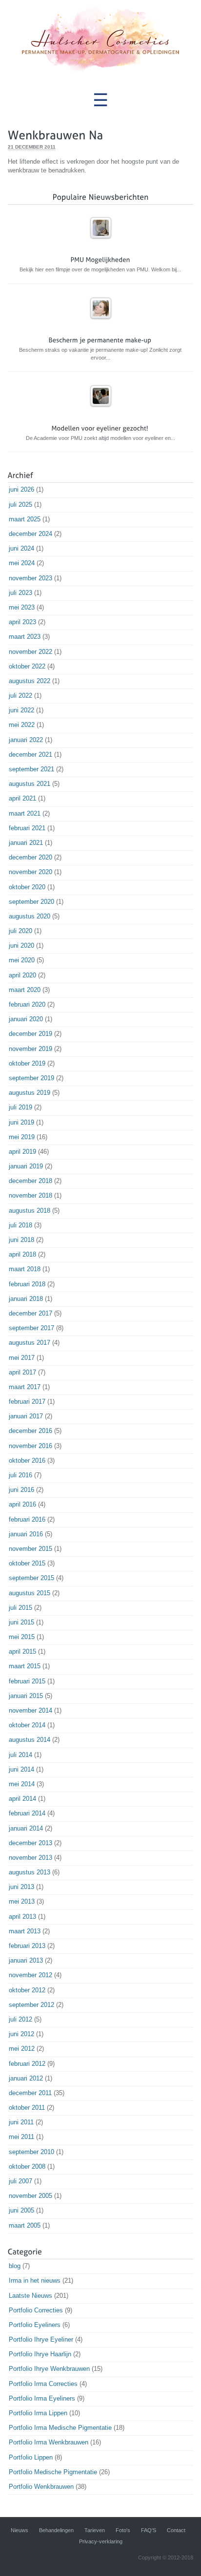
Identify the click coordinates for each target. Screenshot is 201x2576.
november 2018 (30, 1195)
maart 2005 (25, 2225)
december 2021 (30, 754)
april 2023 (22, 622)
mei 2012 (22, 2049)
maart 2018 (25, 1269)
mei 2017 (22, 1358)
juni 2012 (21, 2034)
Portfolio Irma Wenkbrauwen (49, 2442)
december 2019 (30, 1034)
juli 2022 (20, 696)
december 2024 (30, 534)
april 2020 (22, 975)
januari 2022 (26, 740)
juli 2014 (20, 1755)
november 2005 (30, 2196)
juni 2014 (21, 1769)
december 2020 (30, 857)
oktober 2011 (27, 2108)
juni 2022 (21, 710)
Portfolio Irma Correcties (43, 2384)
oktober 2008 (27, 2166)
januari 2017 (26, 1416)
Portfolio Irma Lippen (38, 2413)
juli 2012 (20, 2019)
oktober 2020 (27, 887)
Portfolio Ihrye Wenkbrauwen (49, 2369)
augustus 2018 (30, 1211)
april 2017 (22, 1372)
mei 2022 (22, 725)
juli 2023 (20, 593)
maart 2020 (25, 990)
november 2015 (30, 1549)
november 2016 (30, 1446)
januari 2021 (26, 843)
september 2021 (31, 769)
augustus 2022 (30, 681)
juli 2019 (20, 1107)
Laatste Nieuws (30, 2296)
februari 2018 (27, 1284)
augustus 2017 (30, 1343)
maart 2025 (25, 519)
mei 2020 (22, 960)
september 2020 (31, 902)
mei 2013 (22, 1901)
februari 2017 (27, 1402)
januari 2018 (26, 1299)
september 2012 (31, 2005)
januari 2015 (26, 1696)
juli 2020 (20, 931)
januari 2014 (26, 1828)
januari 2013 (26, 1960)
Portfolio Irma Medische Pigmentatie (60, 2428)
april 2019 (22, 1152)
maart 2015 (25, 1666)
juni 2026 (21, 489)
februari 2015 (27, 1681)
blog (15, 2266)
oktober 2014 (27, 1725)
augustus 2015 (30, 1593)
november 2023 (30, 578)
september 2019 (31, 1078)
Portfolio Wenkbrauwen (41, 2487)
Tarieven (95, 2530)
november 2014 (30, 1710)
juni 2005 (21, 2210)
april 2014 (22, 1799)
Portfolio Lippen (31, 2457)
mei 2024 (22, 563)
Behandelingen (56, 2530)
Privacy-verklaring (101, 2541)
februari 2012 (27, 2064)
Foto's (123, 2530)
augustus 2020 (30, 916)
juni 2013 (21, 1887)
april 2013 (22, 1917)
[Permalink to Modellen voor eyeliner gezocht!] (101, 411)
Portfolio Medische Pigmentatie (53, 2472)
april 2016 (22, 1504)
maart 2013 (25, 1931)
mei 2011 (21, 2137)
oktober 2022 (27, 666)
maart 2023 (25, 637)
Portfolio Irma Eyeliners (42, 2398)
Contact (176, 2530)
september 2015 (31, 1578)
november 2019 (30, 1049)
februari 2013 (27, 1946)
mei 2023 (22, 607)
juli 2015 (20, 1608)
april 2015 (22, 1651)
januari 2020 (26, 1019)
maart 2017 (25, 1387)
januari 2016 (26, 1534)
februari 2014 (27, 1813)
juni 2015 (21, 1622)
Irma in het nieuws (35, 2280)
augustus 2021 (30, 784)
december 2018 (30, 1181)
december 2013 (30, 1843)
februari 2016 (27, 1519)
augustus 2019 (30, 1093)
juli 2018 (20, 1225)
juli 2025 (20, 505)
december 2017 (30, 1313)
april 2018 (22, 1254)
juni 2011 (21, 2122)
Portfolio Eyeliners (35, 2325)
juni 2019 (21, 1122)
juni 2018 (21, 1240)
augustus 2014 (30, 1740)
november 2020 (30, 872)
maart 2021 (25, 813)
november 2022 (30, 652)
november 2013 (30, 1858)
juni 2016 (21, 1490)
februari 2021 (27, 828)
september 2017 (31, 1328)
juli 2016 (20, 1475)
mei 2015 (22, 1637)
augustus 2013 (30, 1872)
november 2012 (30, 1975)
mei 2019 (22, 1137)
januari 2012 (26, 2078)
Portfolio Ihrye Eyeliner (41, 2339)
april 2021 (22, 798)
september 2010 (31, 2152)
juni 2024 (21, 548)
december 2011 (30, 2093)
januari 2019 (26, 1166)
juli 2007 (20, 2181)
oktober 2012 (27, 1990)
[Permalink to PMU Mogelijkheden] (101, 243)
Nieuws (20, 2530)
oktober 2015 (27, 1563)
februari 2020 (27, 1004)
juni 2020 (21, 945)
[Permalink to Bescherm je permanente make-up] (101, 323)
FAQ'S (149, 2530)
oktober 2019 (27, 1063)
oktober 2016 (27, 1460)
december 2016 (30, 1431)
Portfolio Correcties (36, 2310)
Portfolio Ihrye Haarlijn (40, 2354)
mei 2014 (22, 1784)
